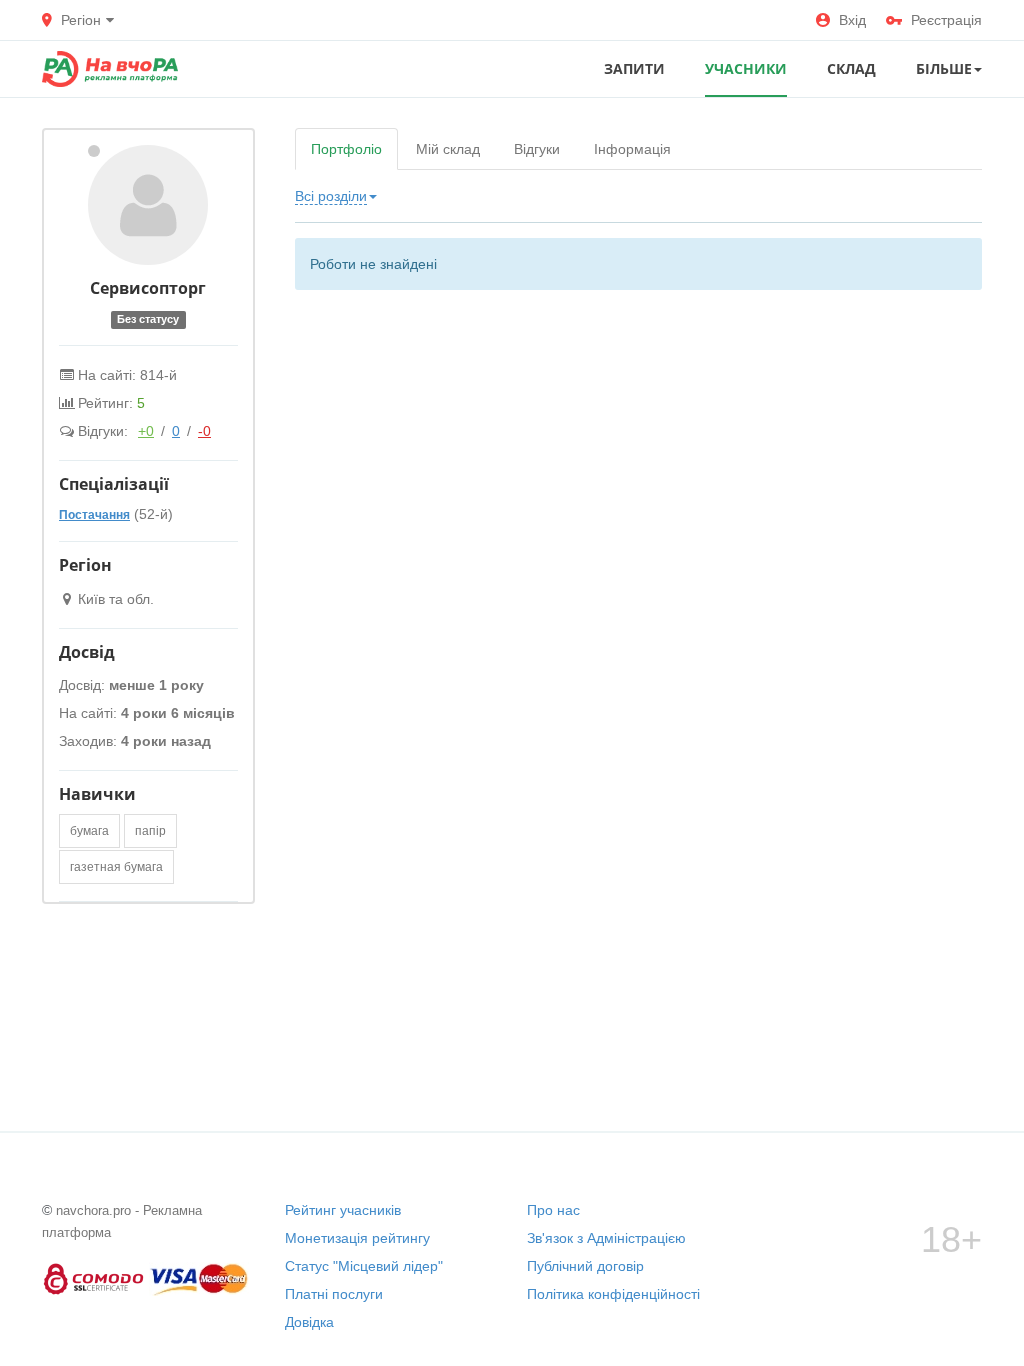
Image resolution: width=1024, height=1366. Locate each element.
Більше (944, 68)
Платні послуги (334, 1294)
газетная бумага (116, 867)
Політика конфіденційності (613, 1294)
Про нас (553, 1210)
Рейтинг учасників (343, 1210)
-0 (204, 431)
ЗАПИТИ (634, 68)
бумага (89, 831)
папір (150, 831)
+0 (146, 431)
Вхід (852, 20)
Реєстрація (946, 20)
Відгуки (537, 149)
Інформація (632, 149)
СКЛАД (851, 68)
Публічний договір (585, 1266)
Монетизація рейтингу (357, 1238)
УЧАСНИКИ (746, 68)
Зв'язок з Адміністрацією (606, 1238)
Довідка (309, 1322)
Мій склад (448, 149)
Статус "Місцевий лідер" (364, 1266)
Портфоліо (346, 149)
